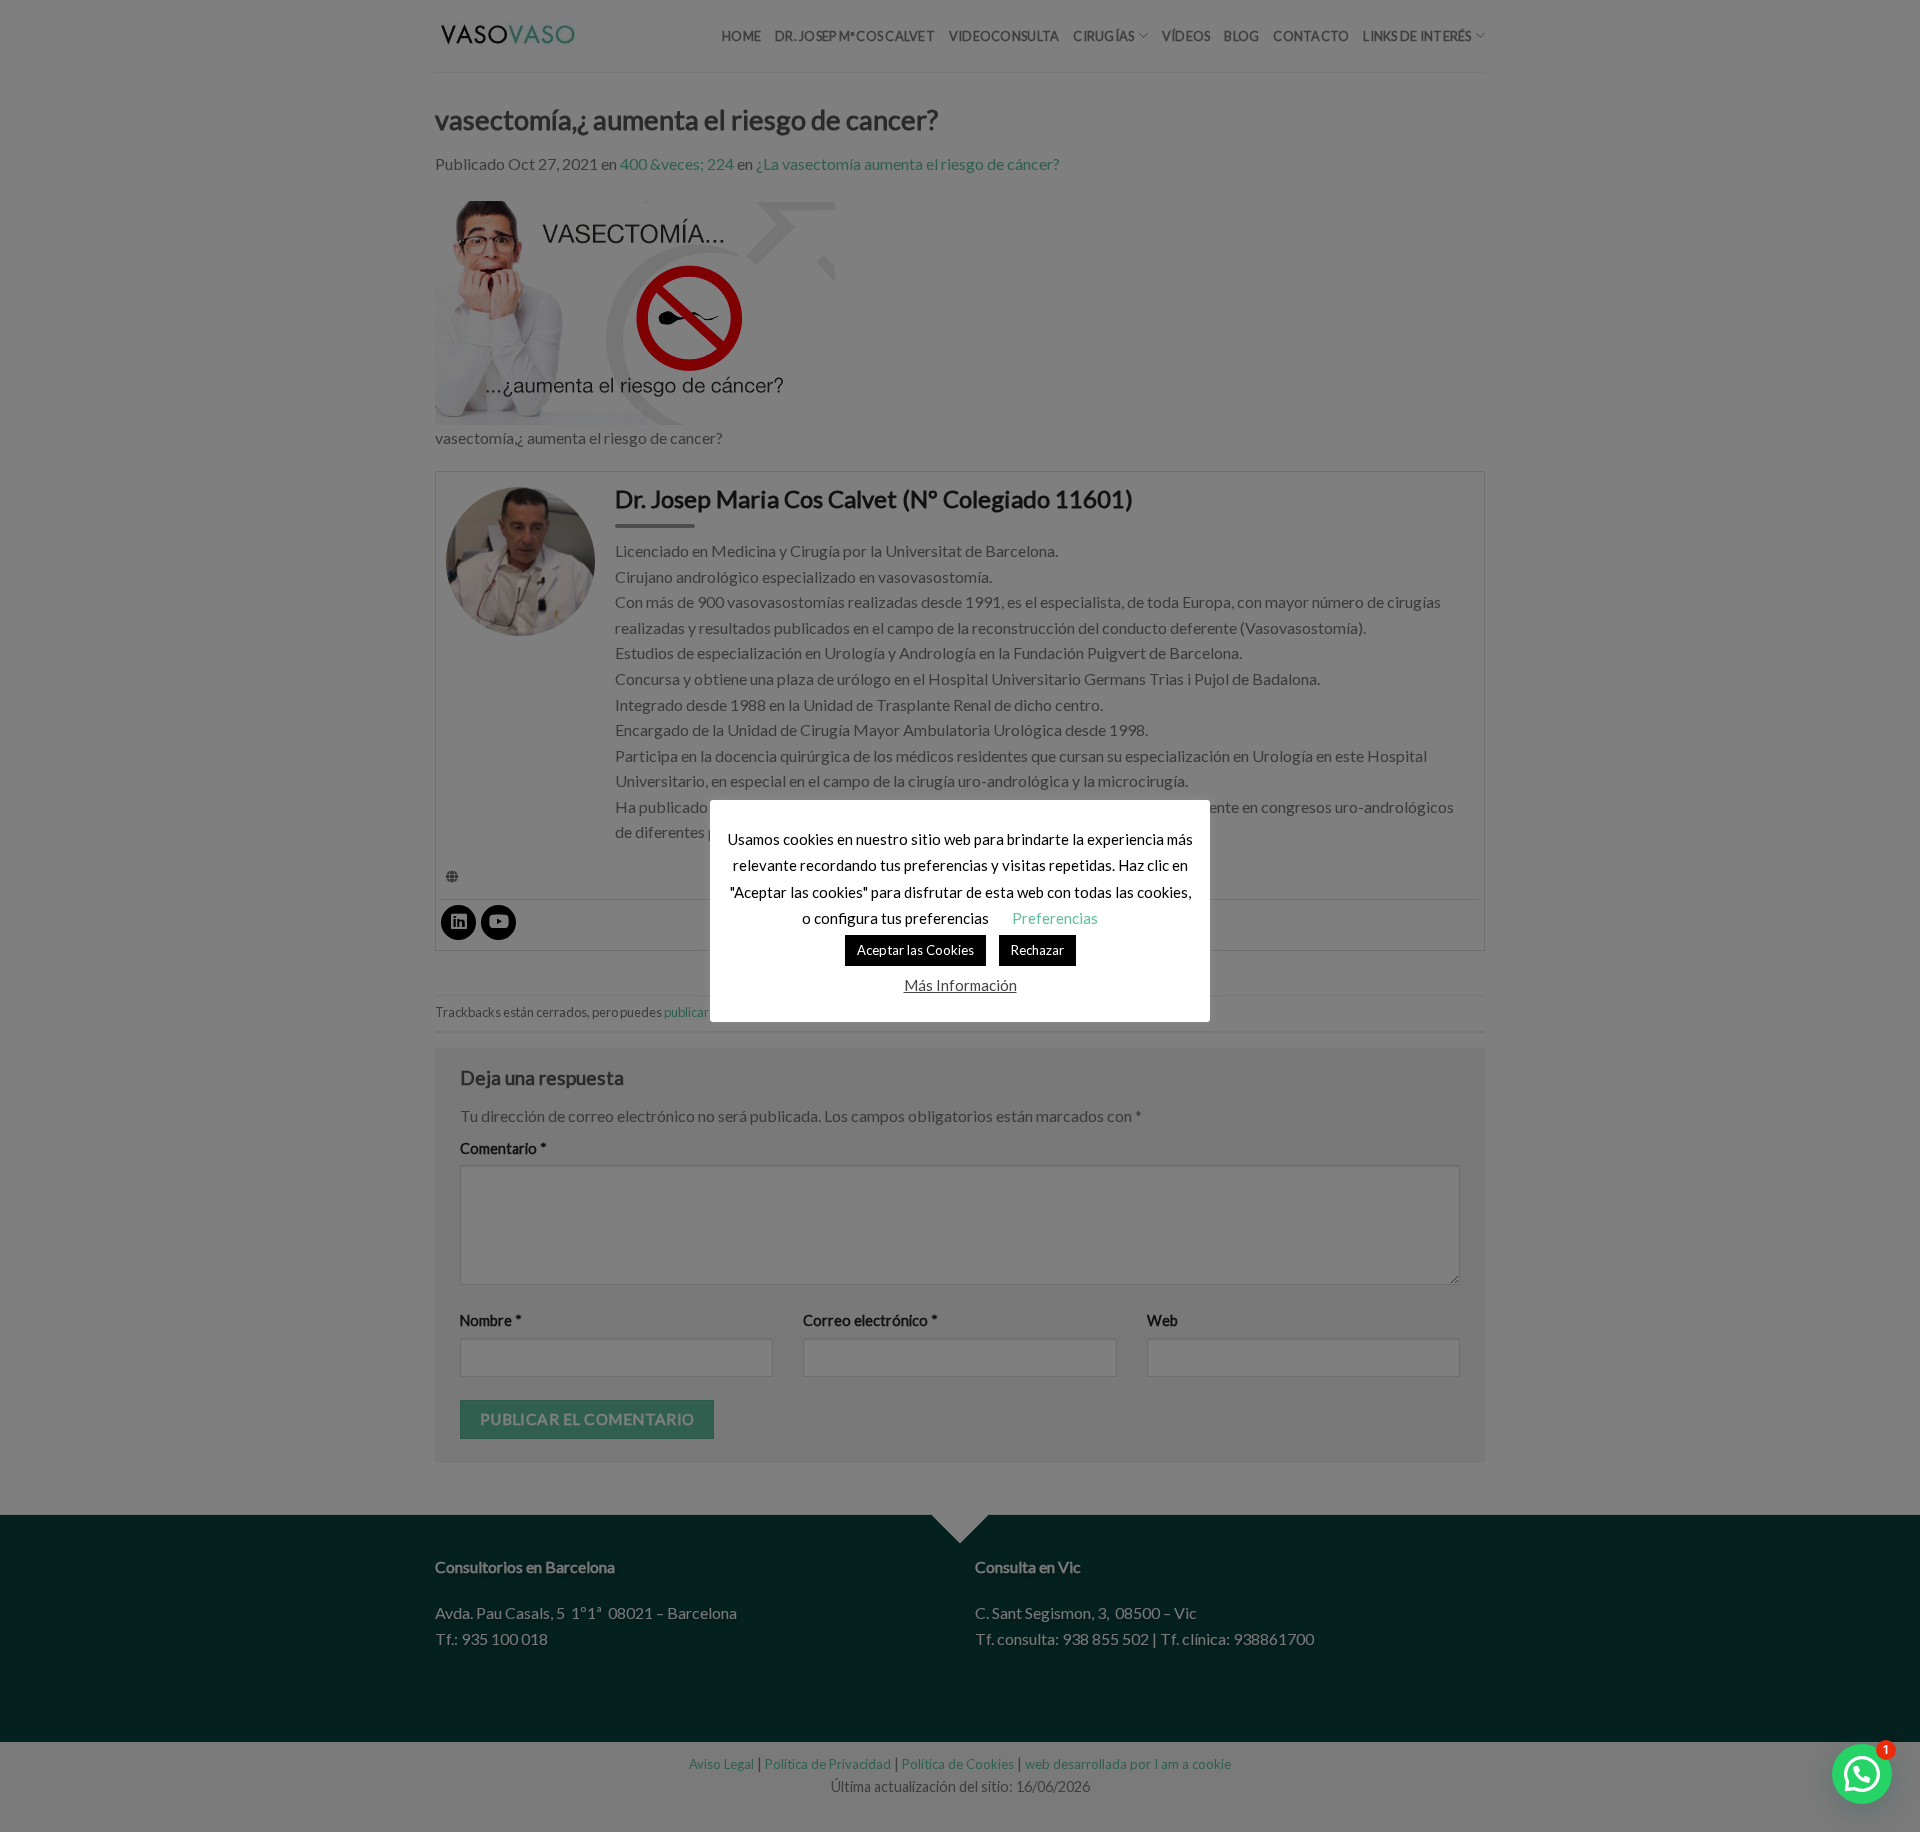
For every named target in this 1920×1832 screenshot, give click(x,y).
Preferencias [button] (1055, 918)
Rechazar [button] (1037, 950)
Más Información (960, 985)
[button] (1862, 1774)
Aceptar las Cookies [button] (915, 950)
